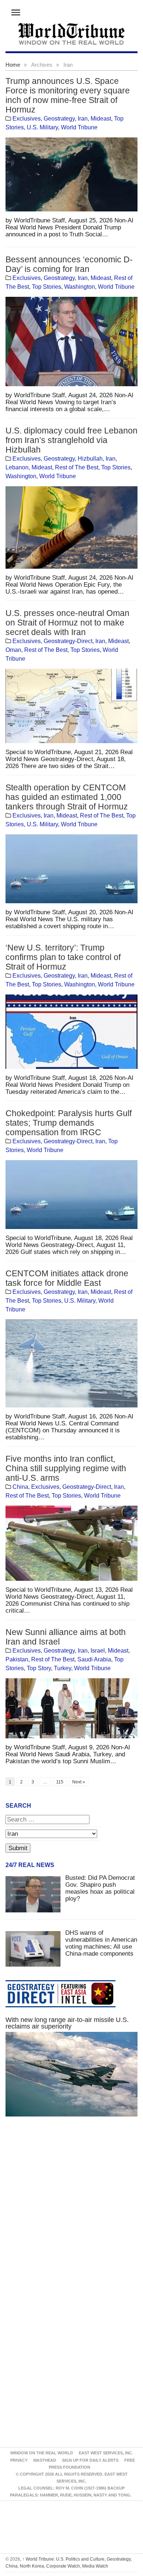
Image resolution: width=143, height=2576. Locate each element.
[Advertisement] (71, 2211)
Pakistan (17, 1659)
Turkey (63, 1668)
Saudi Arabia (94, 1659)
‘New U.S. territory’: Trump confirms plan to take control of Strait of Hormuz (63, 957)
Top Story (39, 1668)
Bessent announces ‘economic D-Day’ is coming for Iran (69, 264)
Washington (80, 287)
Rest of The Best (77, 467)
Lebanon (17, 467)
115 (60, 1782)
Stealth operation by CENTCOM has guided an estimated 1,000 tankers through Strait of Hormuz (67, 797)
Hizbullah (90, 459)
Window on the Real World (42, 2453)
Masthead (45, 2460)
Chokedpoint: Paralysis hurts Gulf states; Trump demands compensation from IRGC (69, 1123)
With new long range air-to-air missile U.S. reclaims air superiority (67, 2023)
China (20, 1487)
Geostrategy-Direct (68, 641)
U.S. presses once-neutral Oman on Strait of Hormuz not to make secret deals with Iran (67, 623)
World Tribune (79, 127)
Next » (79, 1782)
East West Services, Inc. (106, 2453)
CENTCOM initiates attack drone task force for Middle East (67, 1278)
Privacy (19, 2460)
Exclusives (27, 119)
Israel (98, 1651)
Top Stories (47, 287)
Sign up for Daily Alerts (90, 2460)
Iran (83, 119)
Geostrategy (59, 119)
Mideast (101, 119)
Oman (13, 650)
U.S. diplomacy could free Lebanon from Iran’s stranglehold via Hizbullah (71, 440)
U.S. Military (42, 127)
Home (13, 65)
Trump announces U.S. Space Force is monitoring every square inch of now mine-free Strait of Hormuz (68, 95)
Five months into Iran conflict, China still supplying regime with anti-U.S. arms (66, 1468)
